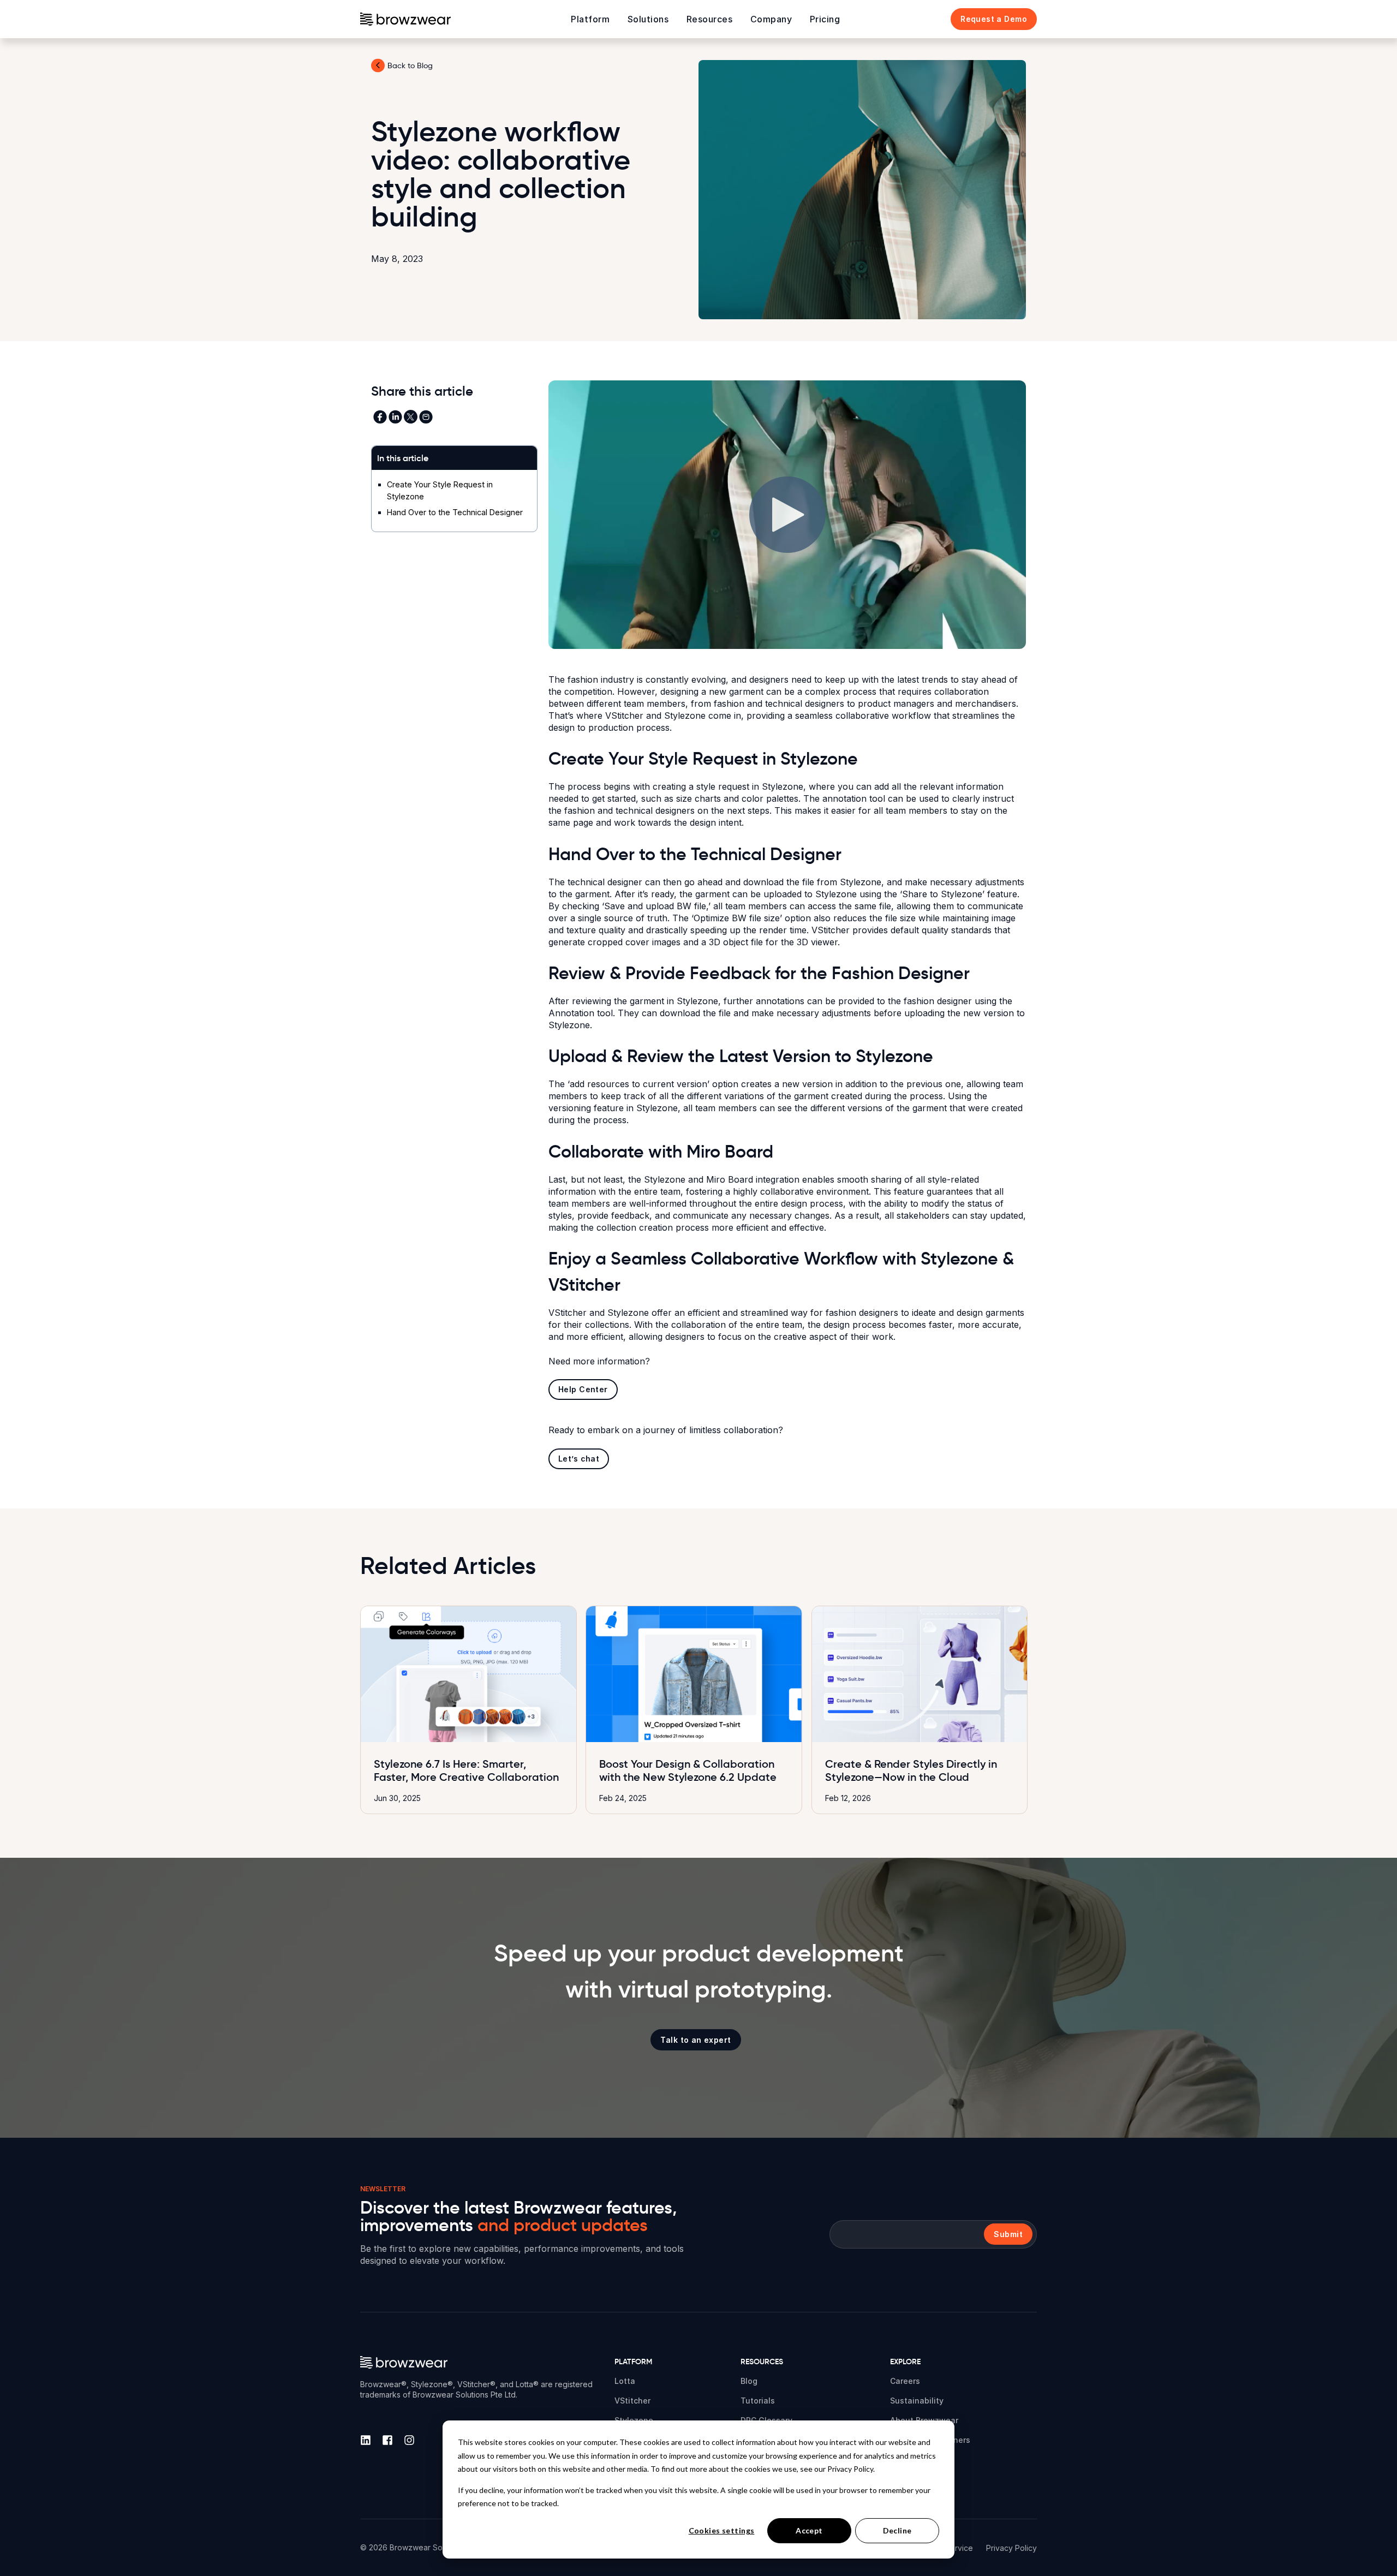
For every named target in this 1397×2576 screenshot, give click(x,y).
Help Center (583, 1389)
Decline (897, 2530)
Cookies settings (722, 2530)
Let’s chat (579, 1459)
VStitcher (632, 2401)
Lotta (625, 2381)
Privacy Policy (1011, 2548)
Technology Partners (930, 2440)
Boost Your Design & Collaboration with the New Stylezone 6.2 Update (688, 1770)
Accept (809, 2530)
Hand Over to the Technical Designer (455, 512)
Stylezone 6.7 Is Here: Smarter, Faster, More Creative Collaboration (466, 1770)
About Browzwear (924, 2420)
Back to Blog (410, 65)
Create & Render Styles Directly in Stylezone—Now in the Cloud (911, 1770)
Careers (905, 2381)
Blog (749, 2381)
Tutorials (758, 2401)
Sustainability (917, 2401)
